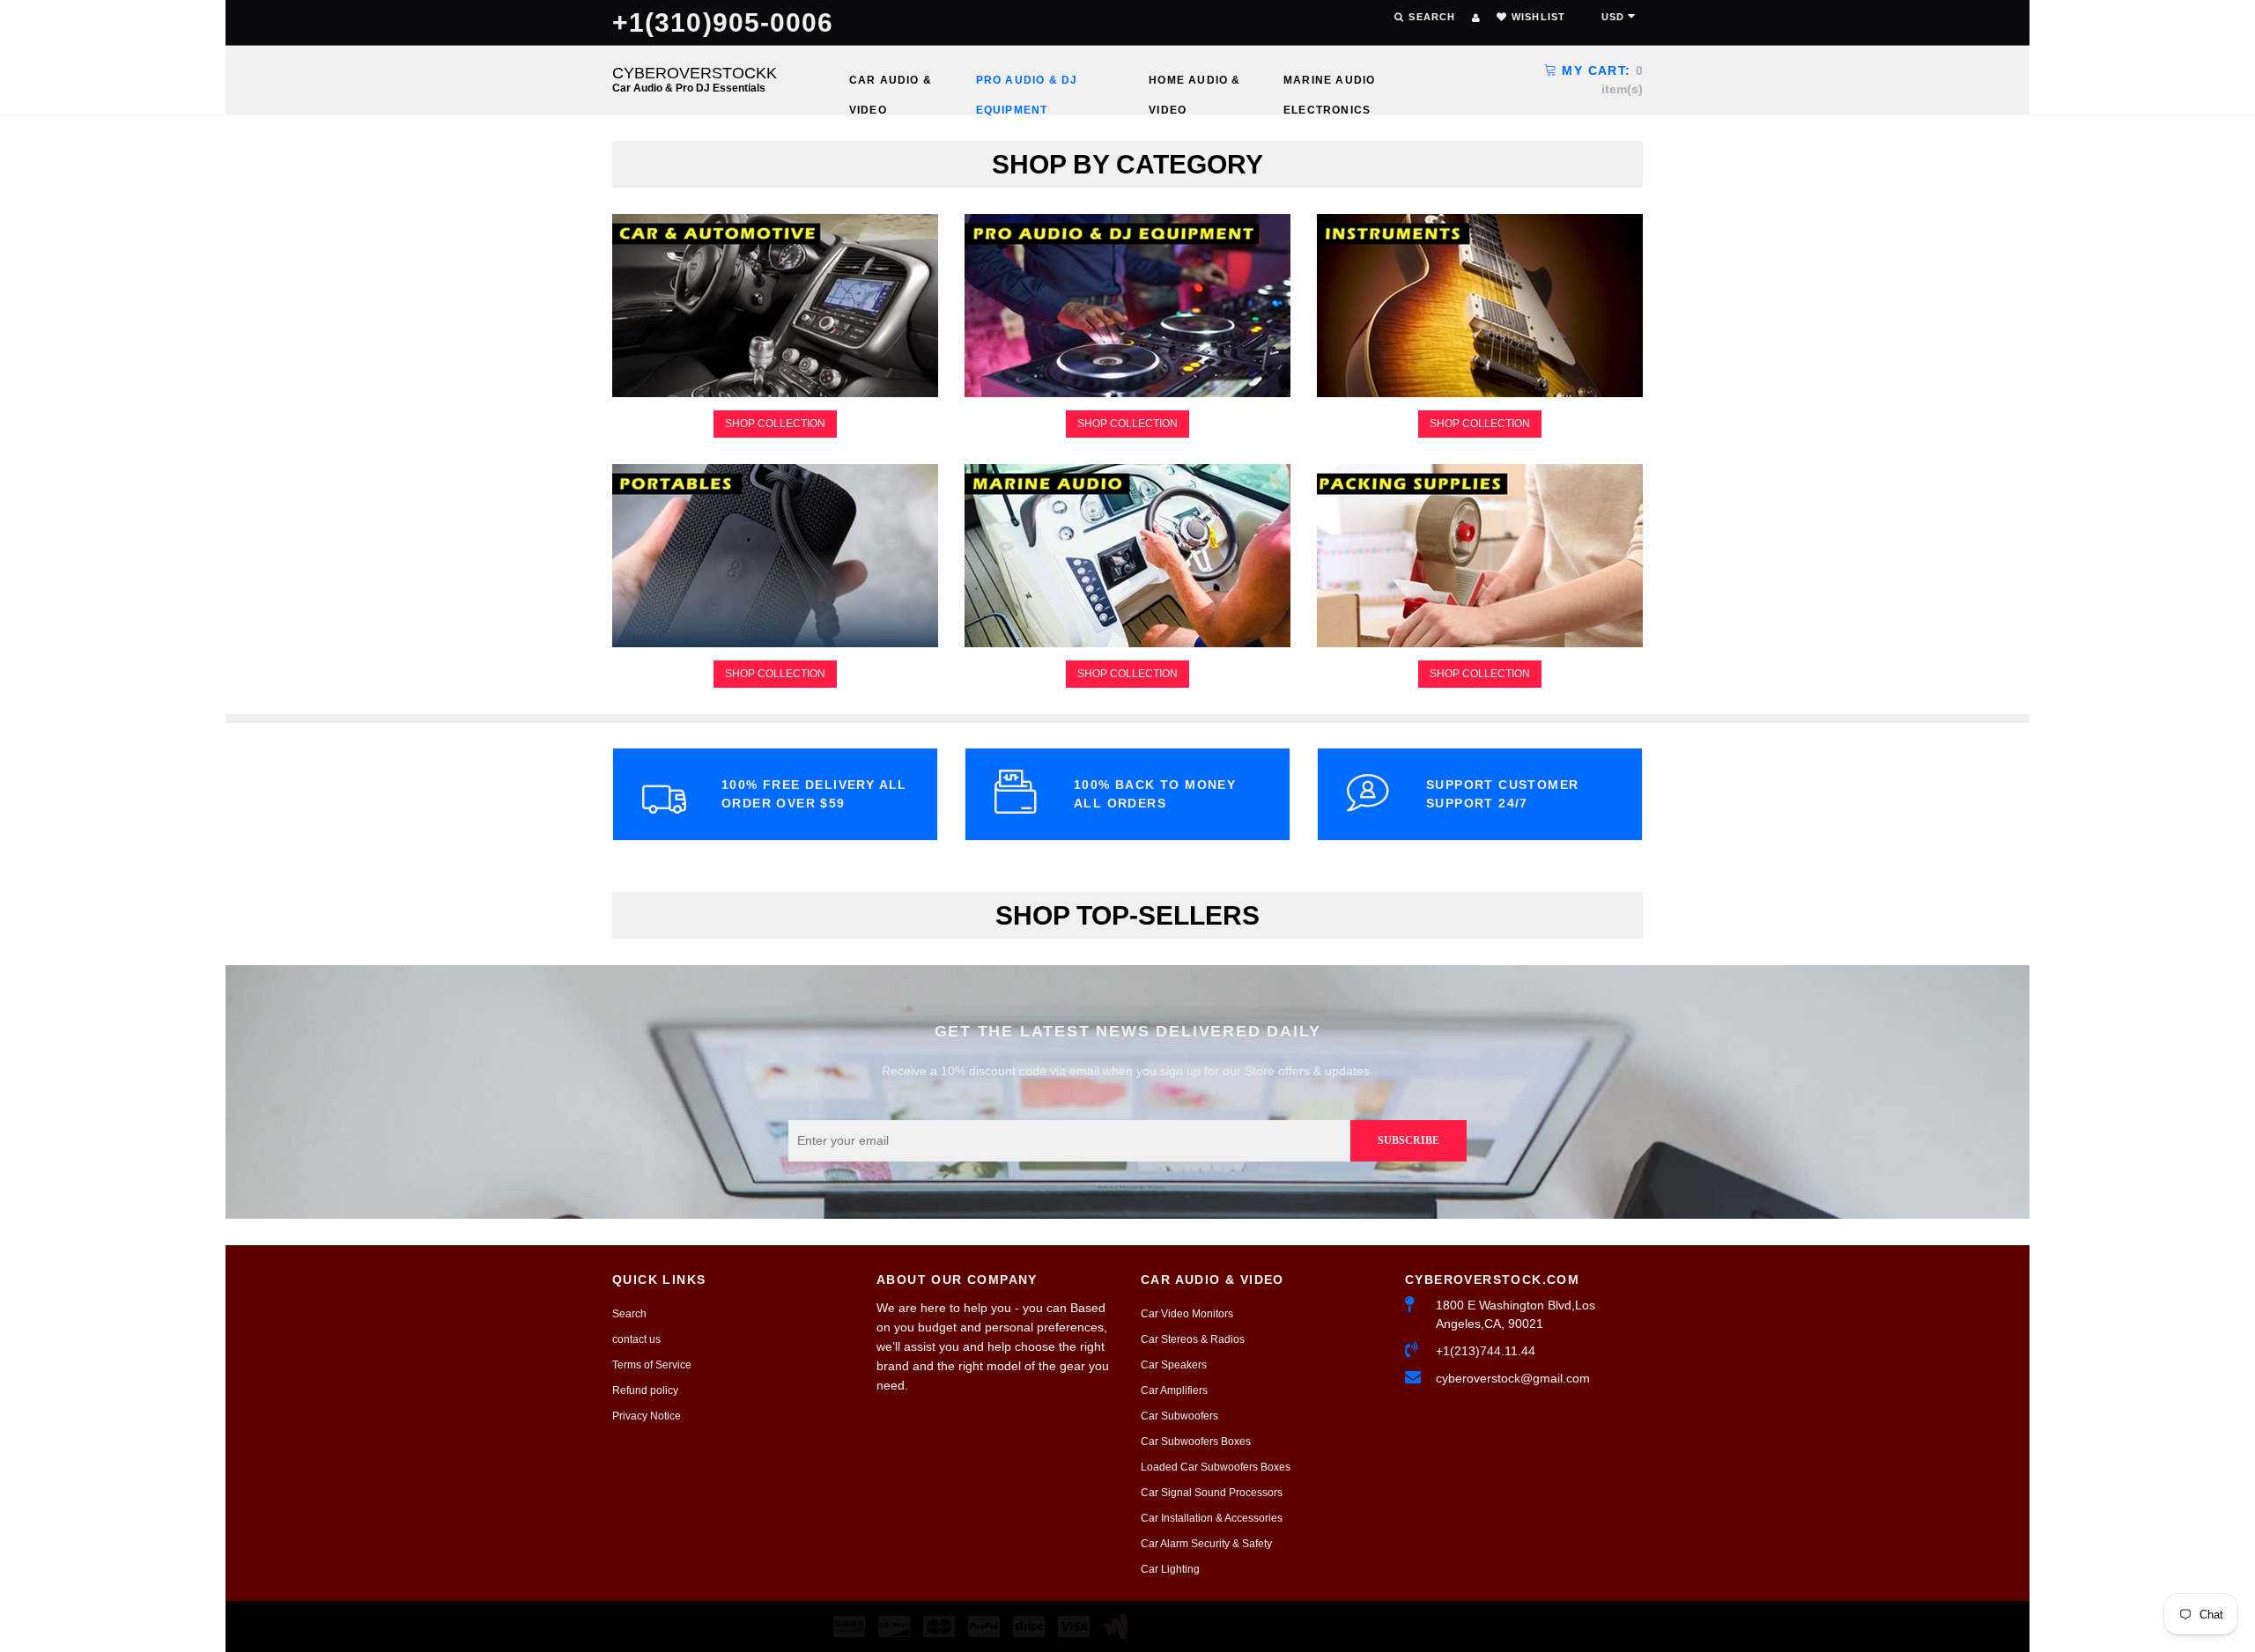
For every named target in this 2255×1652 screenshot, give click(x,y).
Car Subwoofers (1179, 1416)
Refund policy (645, 1390)
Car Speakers (1174, 1365)
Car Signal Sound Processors (1212, 1493)
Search (629, 1314)
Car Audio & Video (891, 85)
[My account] (1476, 18)
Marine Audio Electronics (1329, 85)
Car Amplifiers (1174, 1390)
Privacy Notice (647, 1416)
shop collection (775, 424)
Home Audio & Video (1194, 85)
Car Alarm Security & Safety (1206, 1544)
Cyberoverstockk (695, 79)
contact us (636, 1339)
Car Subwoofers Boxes (1196, 1442)
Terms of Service (652, 1365)
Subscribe (1408, 1140)
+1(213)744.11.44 (1486, 1351)
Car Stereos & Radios (1193, 1339)
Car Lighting (1170, 1569)
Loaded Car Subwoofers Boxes (1216, 1467)
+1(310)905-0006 (723, 22)
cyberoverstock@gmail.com (1513, 1378)
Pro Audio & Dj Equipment (1027, 85)
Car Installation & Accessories (1212, 1518)
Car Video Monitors (1187, 1314)
